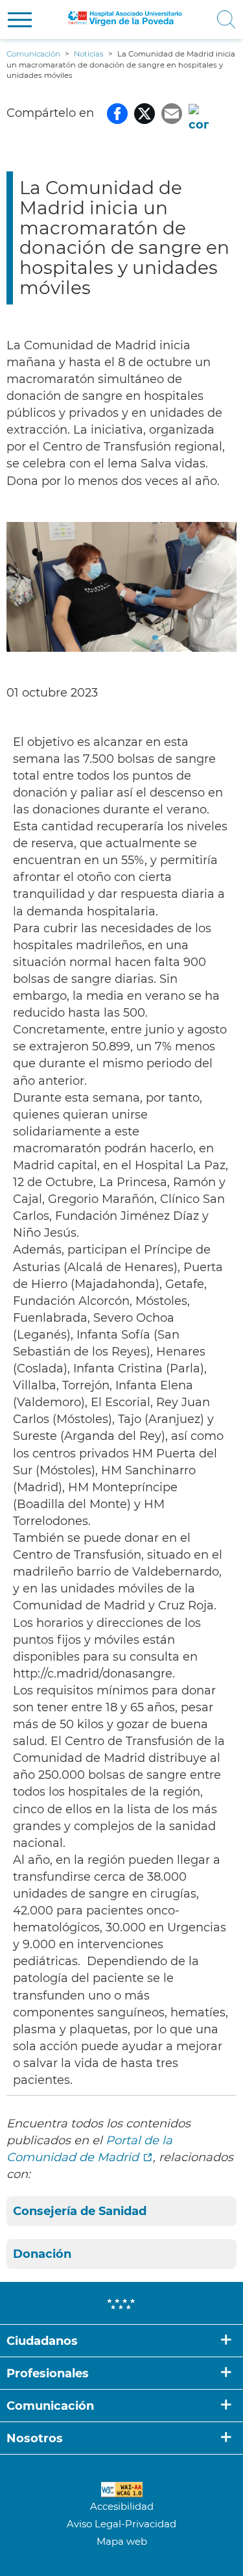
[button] (20, 20)
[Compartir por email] (172, 113)
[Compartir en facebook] (117, 113)
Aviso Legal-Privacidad (121, 2524)
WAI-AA (122, 2490)
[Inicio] (125, 19)
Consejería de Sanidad (80, 2211)
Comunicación (50, 2406)
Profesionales (48, 2373)
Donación (42, 2254)
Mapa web (122, 2541)
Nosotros (35, 2438)
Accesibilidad (122, 2506)
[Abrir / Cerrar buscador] (223, 19)
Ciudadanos (42, 2341)
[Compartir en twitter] (145, 113)
